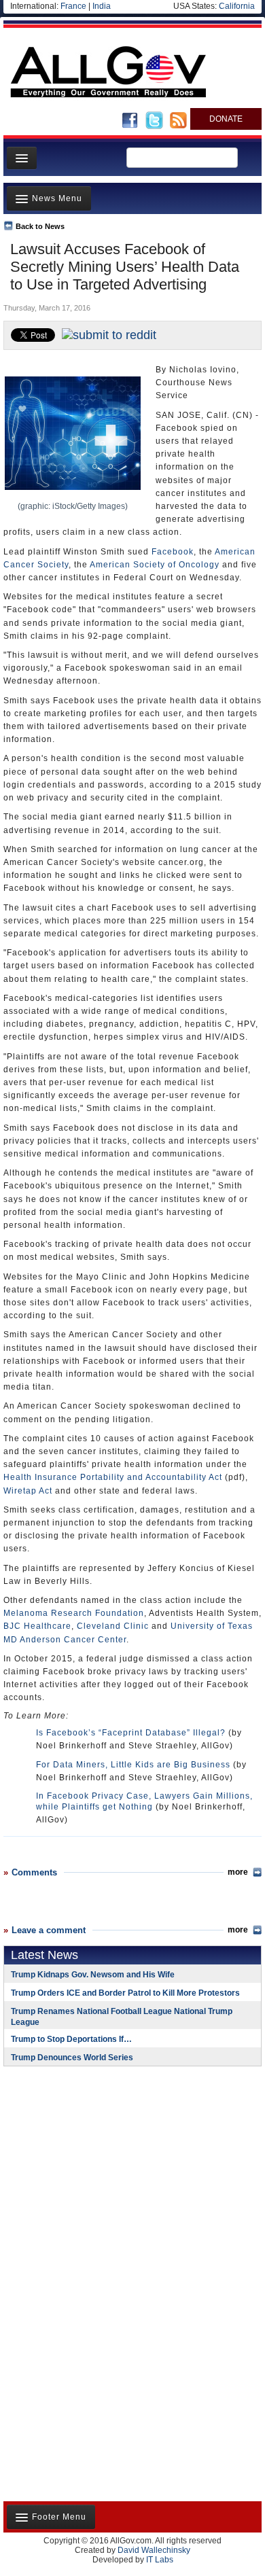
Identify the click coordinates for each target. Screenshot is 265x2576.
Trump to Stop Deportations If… (71, 2039)
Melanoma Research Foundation (74, 1613)
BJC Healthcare (37, 1626)
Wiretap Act (28, 1491)
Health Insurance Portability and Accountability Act (113, 1477)
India (102, 6)
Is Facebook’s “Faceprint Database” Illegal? (131, 1733)
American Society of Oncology (155, 565)
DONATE (226, 119)
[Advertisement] (88, 2165)
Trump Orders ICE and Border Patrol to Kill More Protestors (125, 1993)
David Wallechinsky (154, 2550)
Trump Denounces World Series (72, 2058)
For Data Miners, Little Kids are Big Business (133, 1765)
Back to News (40, 226)
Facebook (173, 552)
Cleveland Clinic (113, 1626)
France (73, 6)
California (237, 6)
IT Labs (160, 2560)
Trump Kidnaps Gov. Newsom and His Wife (93, 1975)
